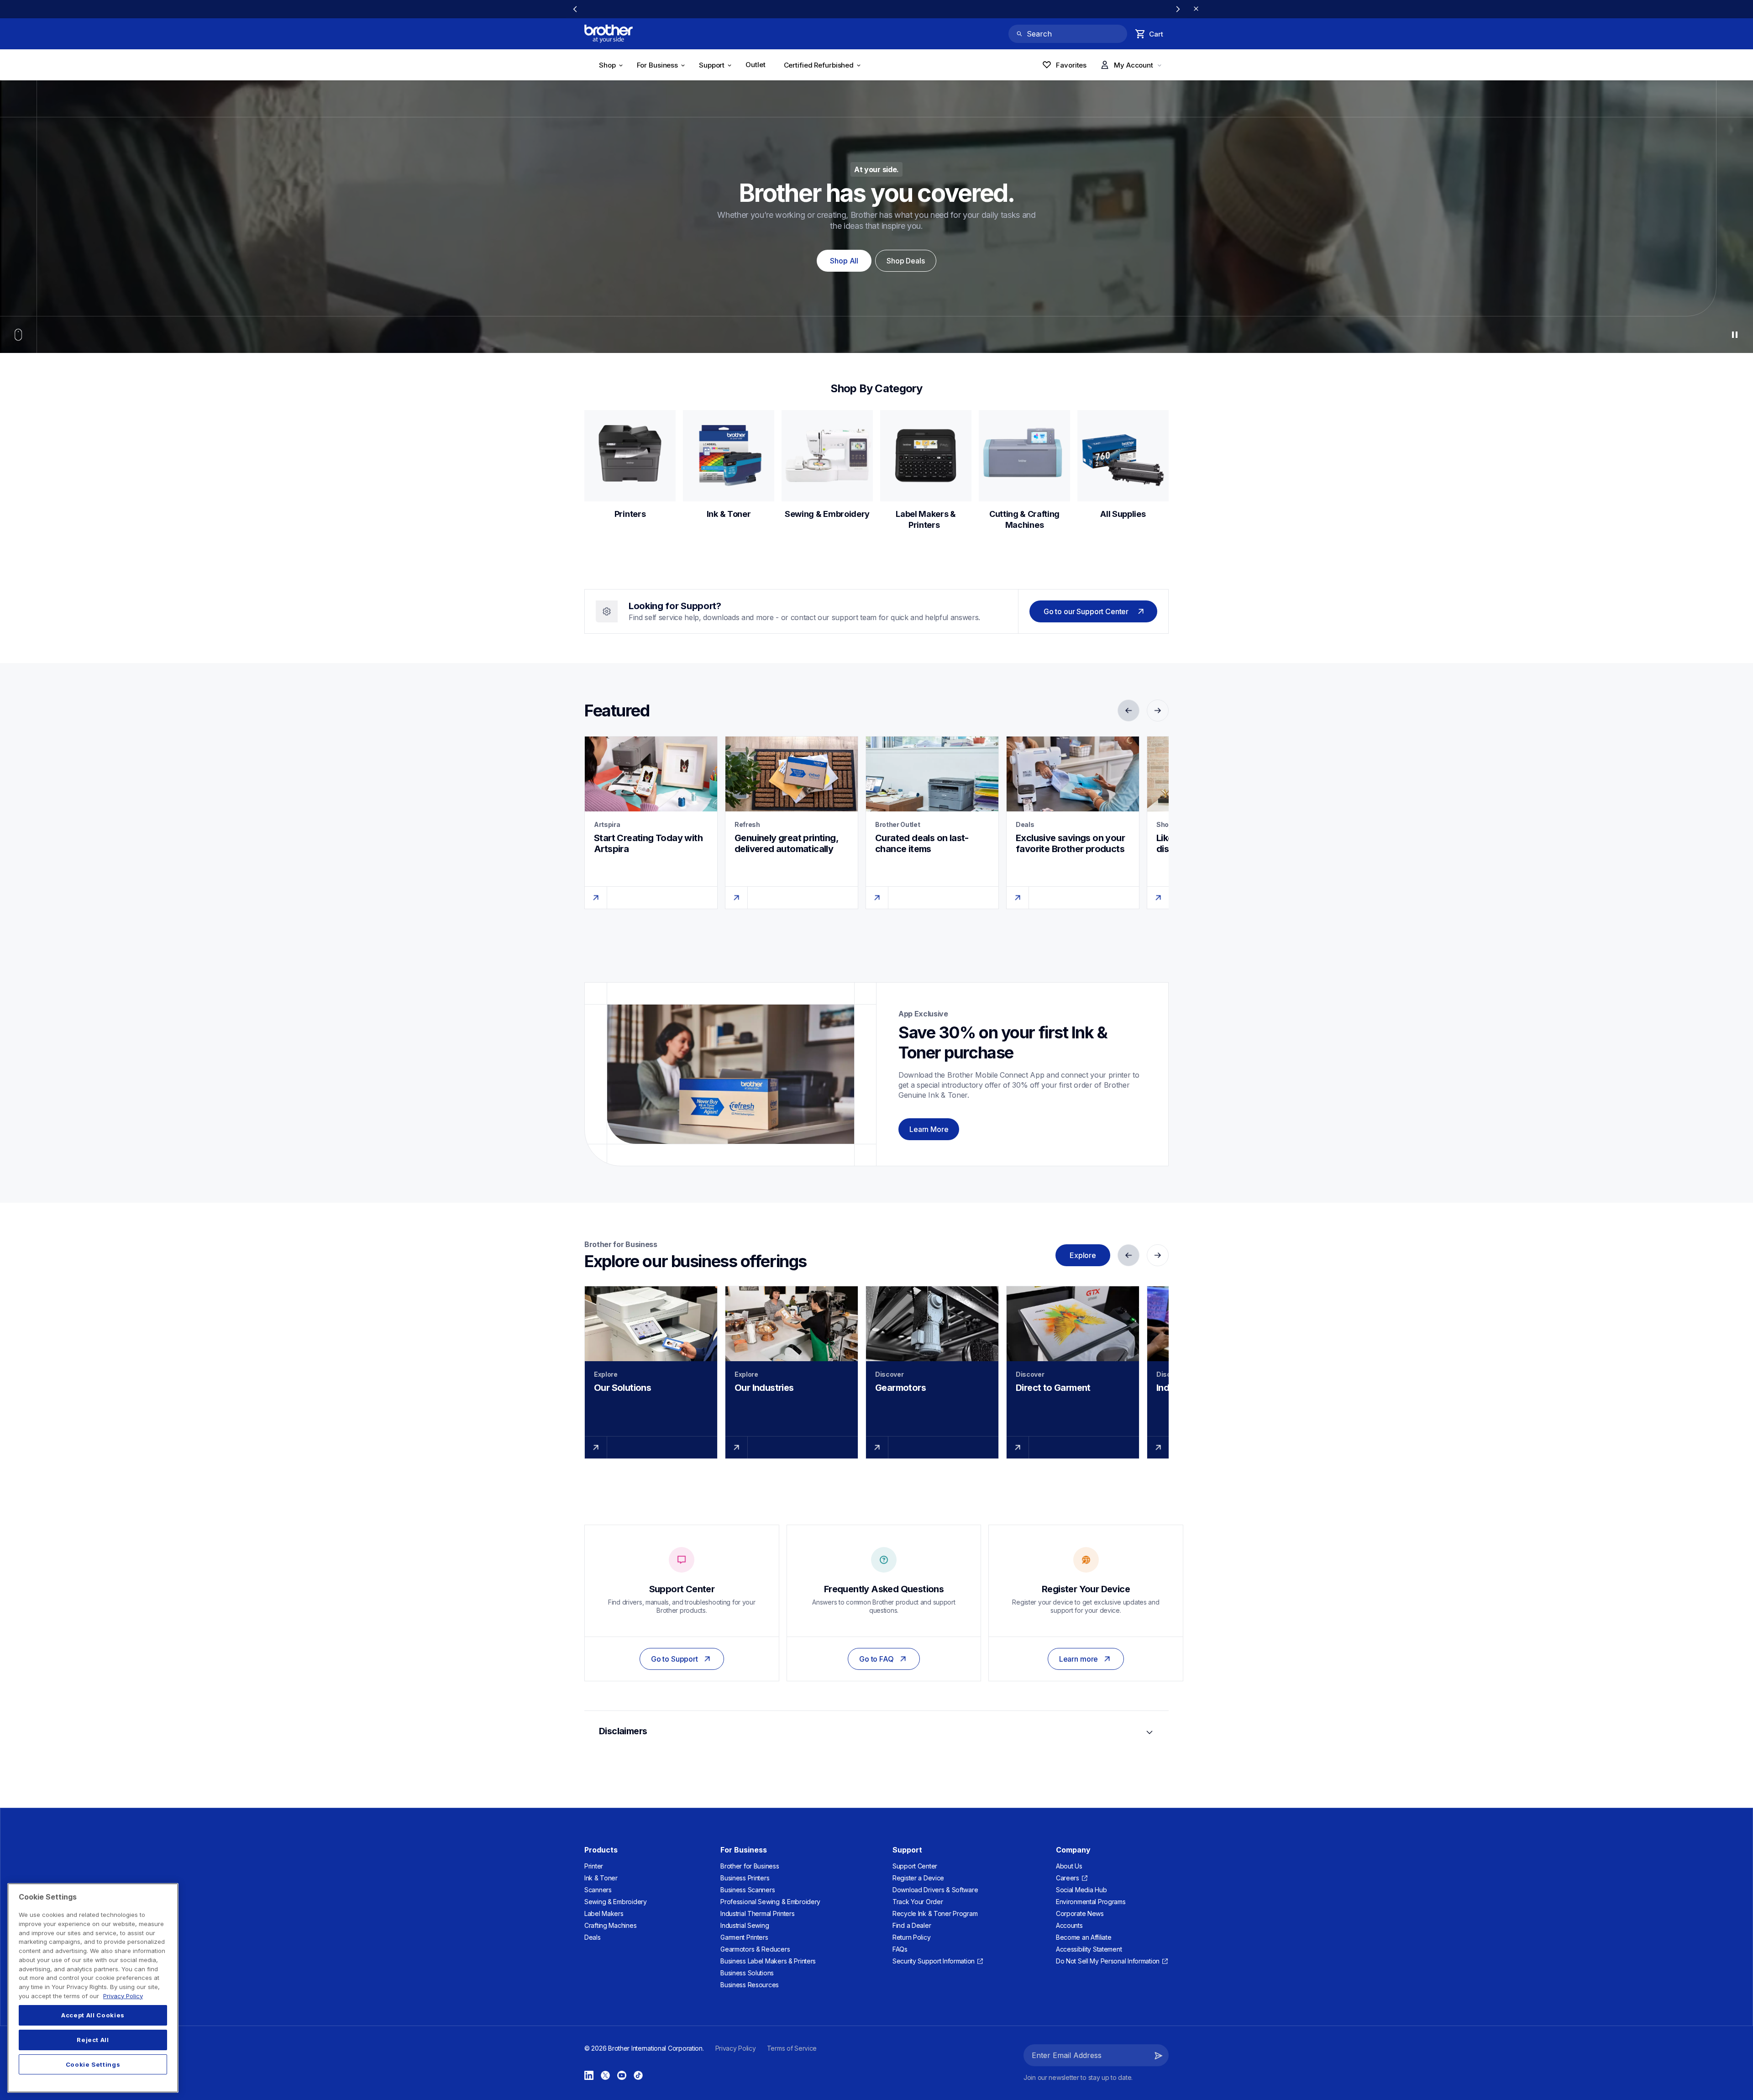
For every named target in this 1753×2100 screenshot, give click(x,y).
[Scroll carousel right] (1178, 9)
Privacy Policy (123, 1995)
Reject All (93, 2040)
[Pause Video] (1735, 335)
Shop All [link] (844, 261)
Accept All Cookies (93, 2015)
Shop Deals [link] (905, 261)
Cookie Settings (93, 2064)
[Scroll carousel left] (575, 9)
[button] (1159, 2055)
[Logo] (609, 34)
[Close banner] (1196, 9)
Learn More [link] (929, 1129)
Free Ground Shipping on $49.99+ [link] (877, 9)
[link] (758, 66)
